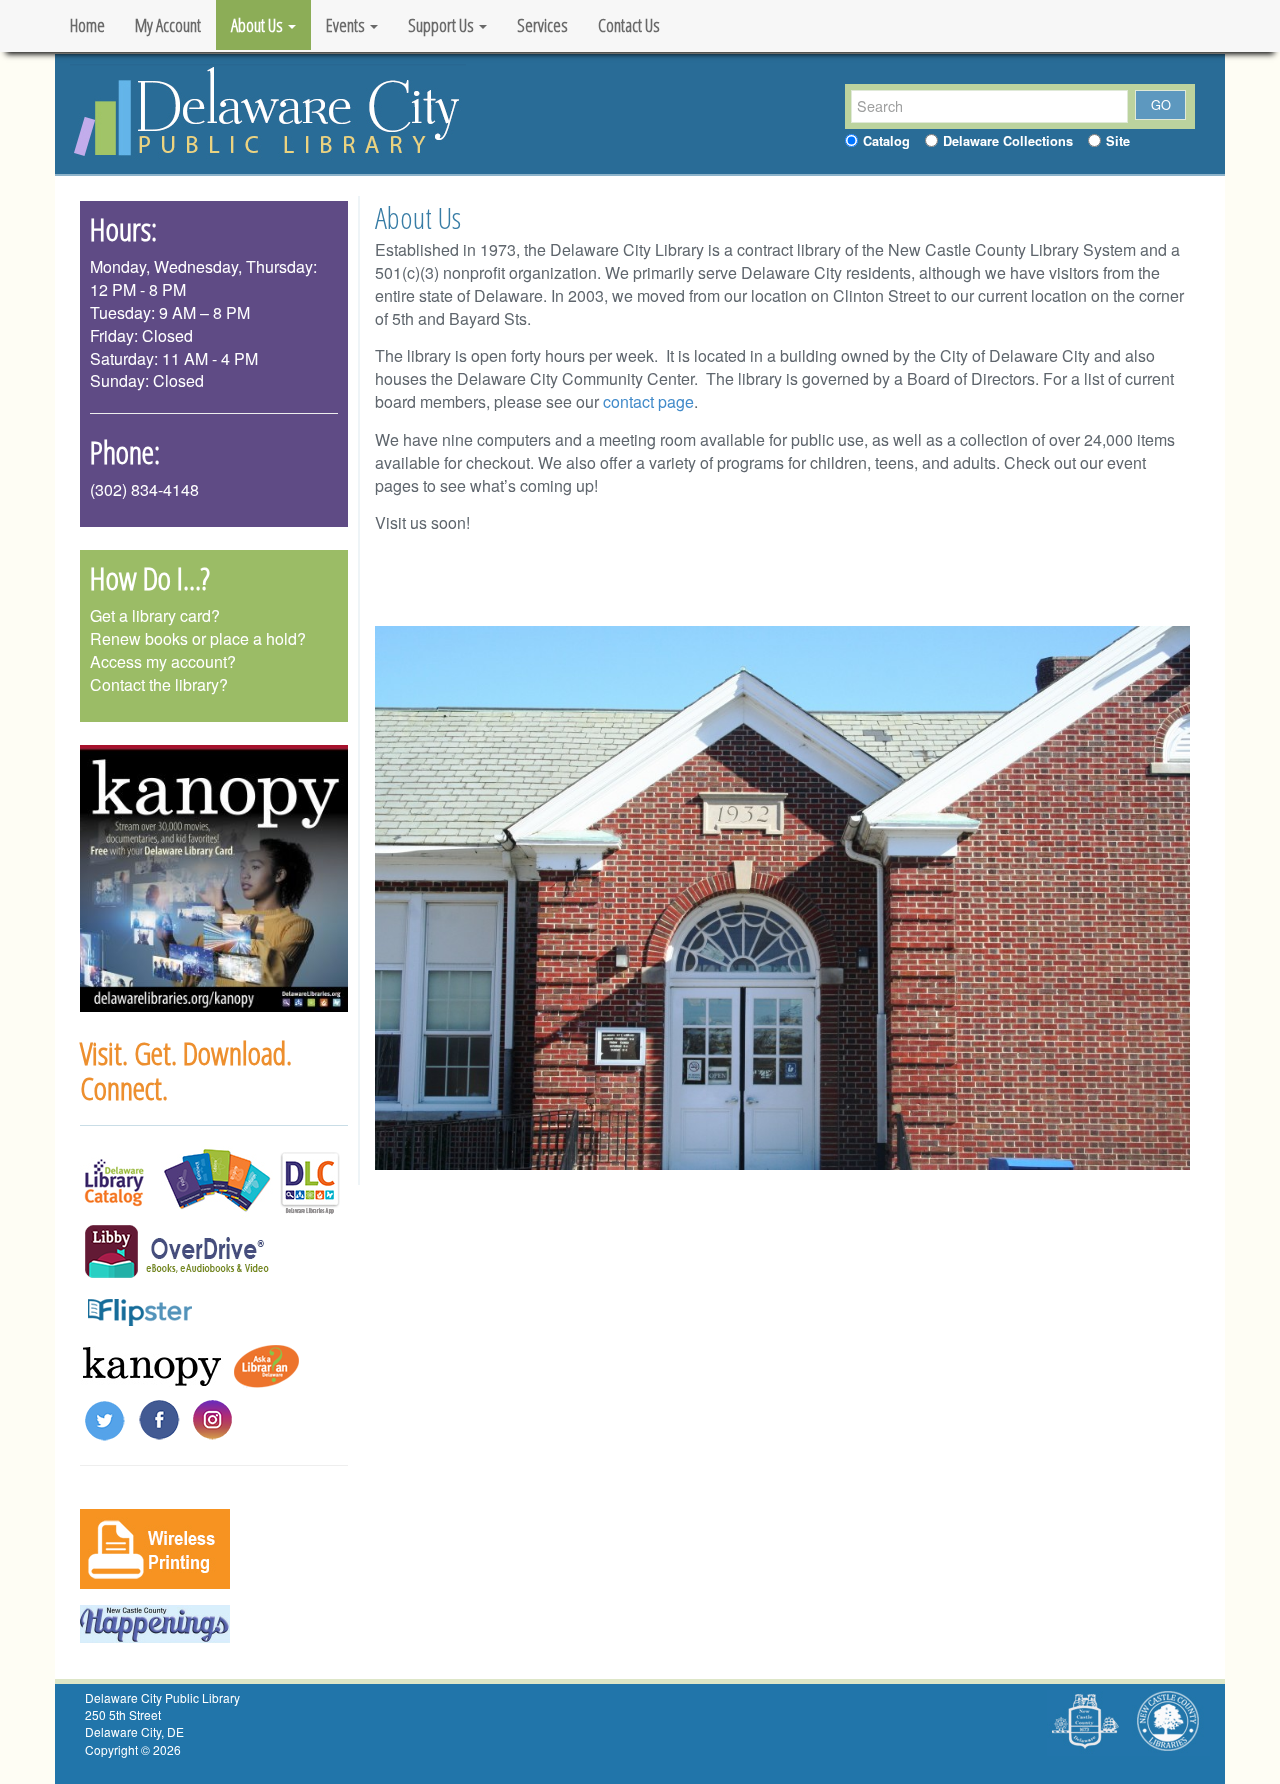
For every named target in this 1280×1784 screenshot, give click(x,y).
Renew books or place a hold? (198, 638)
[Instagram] (213, 1417)
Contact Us (629, 25)
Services (542, 25)
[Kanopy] (152, 1364)
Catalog (886, 141)
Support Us (442, 25)
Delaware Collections (1008, 141)
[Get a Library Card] (214, 1180)
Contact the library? (159, 684)
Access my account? (163, 661)
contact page (648, 401)
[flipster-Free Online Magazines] (140, 1308)
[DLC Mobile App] (310, 1180)
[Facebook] (159, 1417)
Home (87, 25)
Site (1118, 141)
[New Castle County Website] (1085, 1720)
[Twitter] (105, 1417)
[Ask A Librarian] (270, 1364)
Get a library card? (155, 615)
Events (347, 25)
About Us (258, 25)
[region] (214, 879)
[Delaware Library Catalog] (114, 1180)
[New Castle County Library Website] (1167, 1720)
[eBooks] (209, 1249)
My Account (168, 25)
